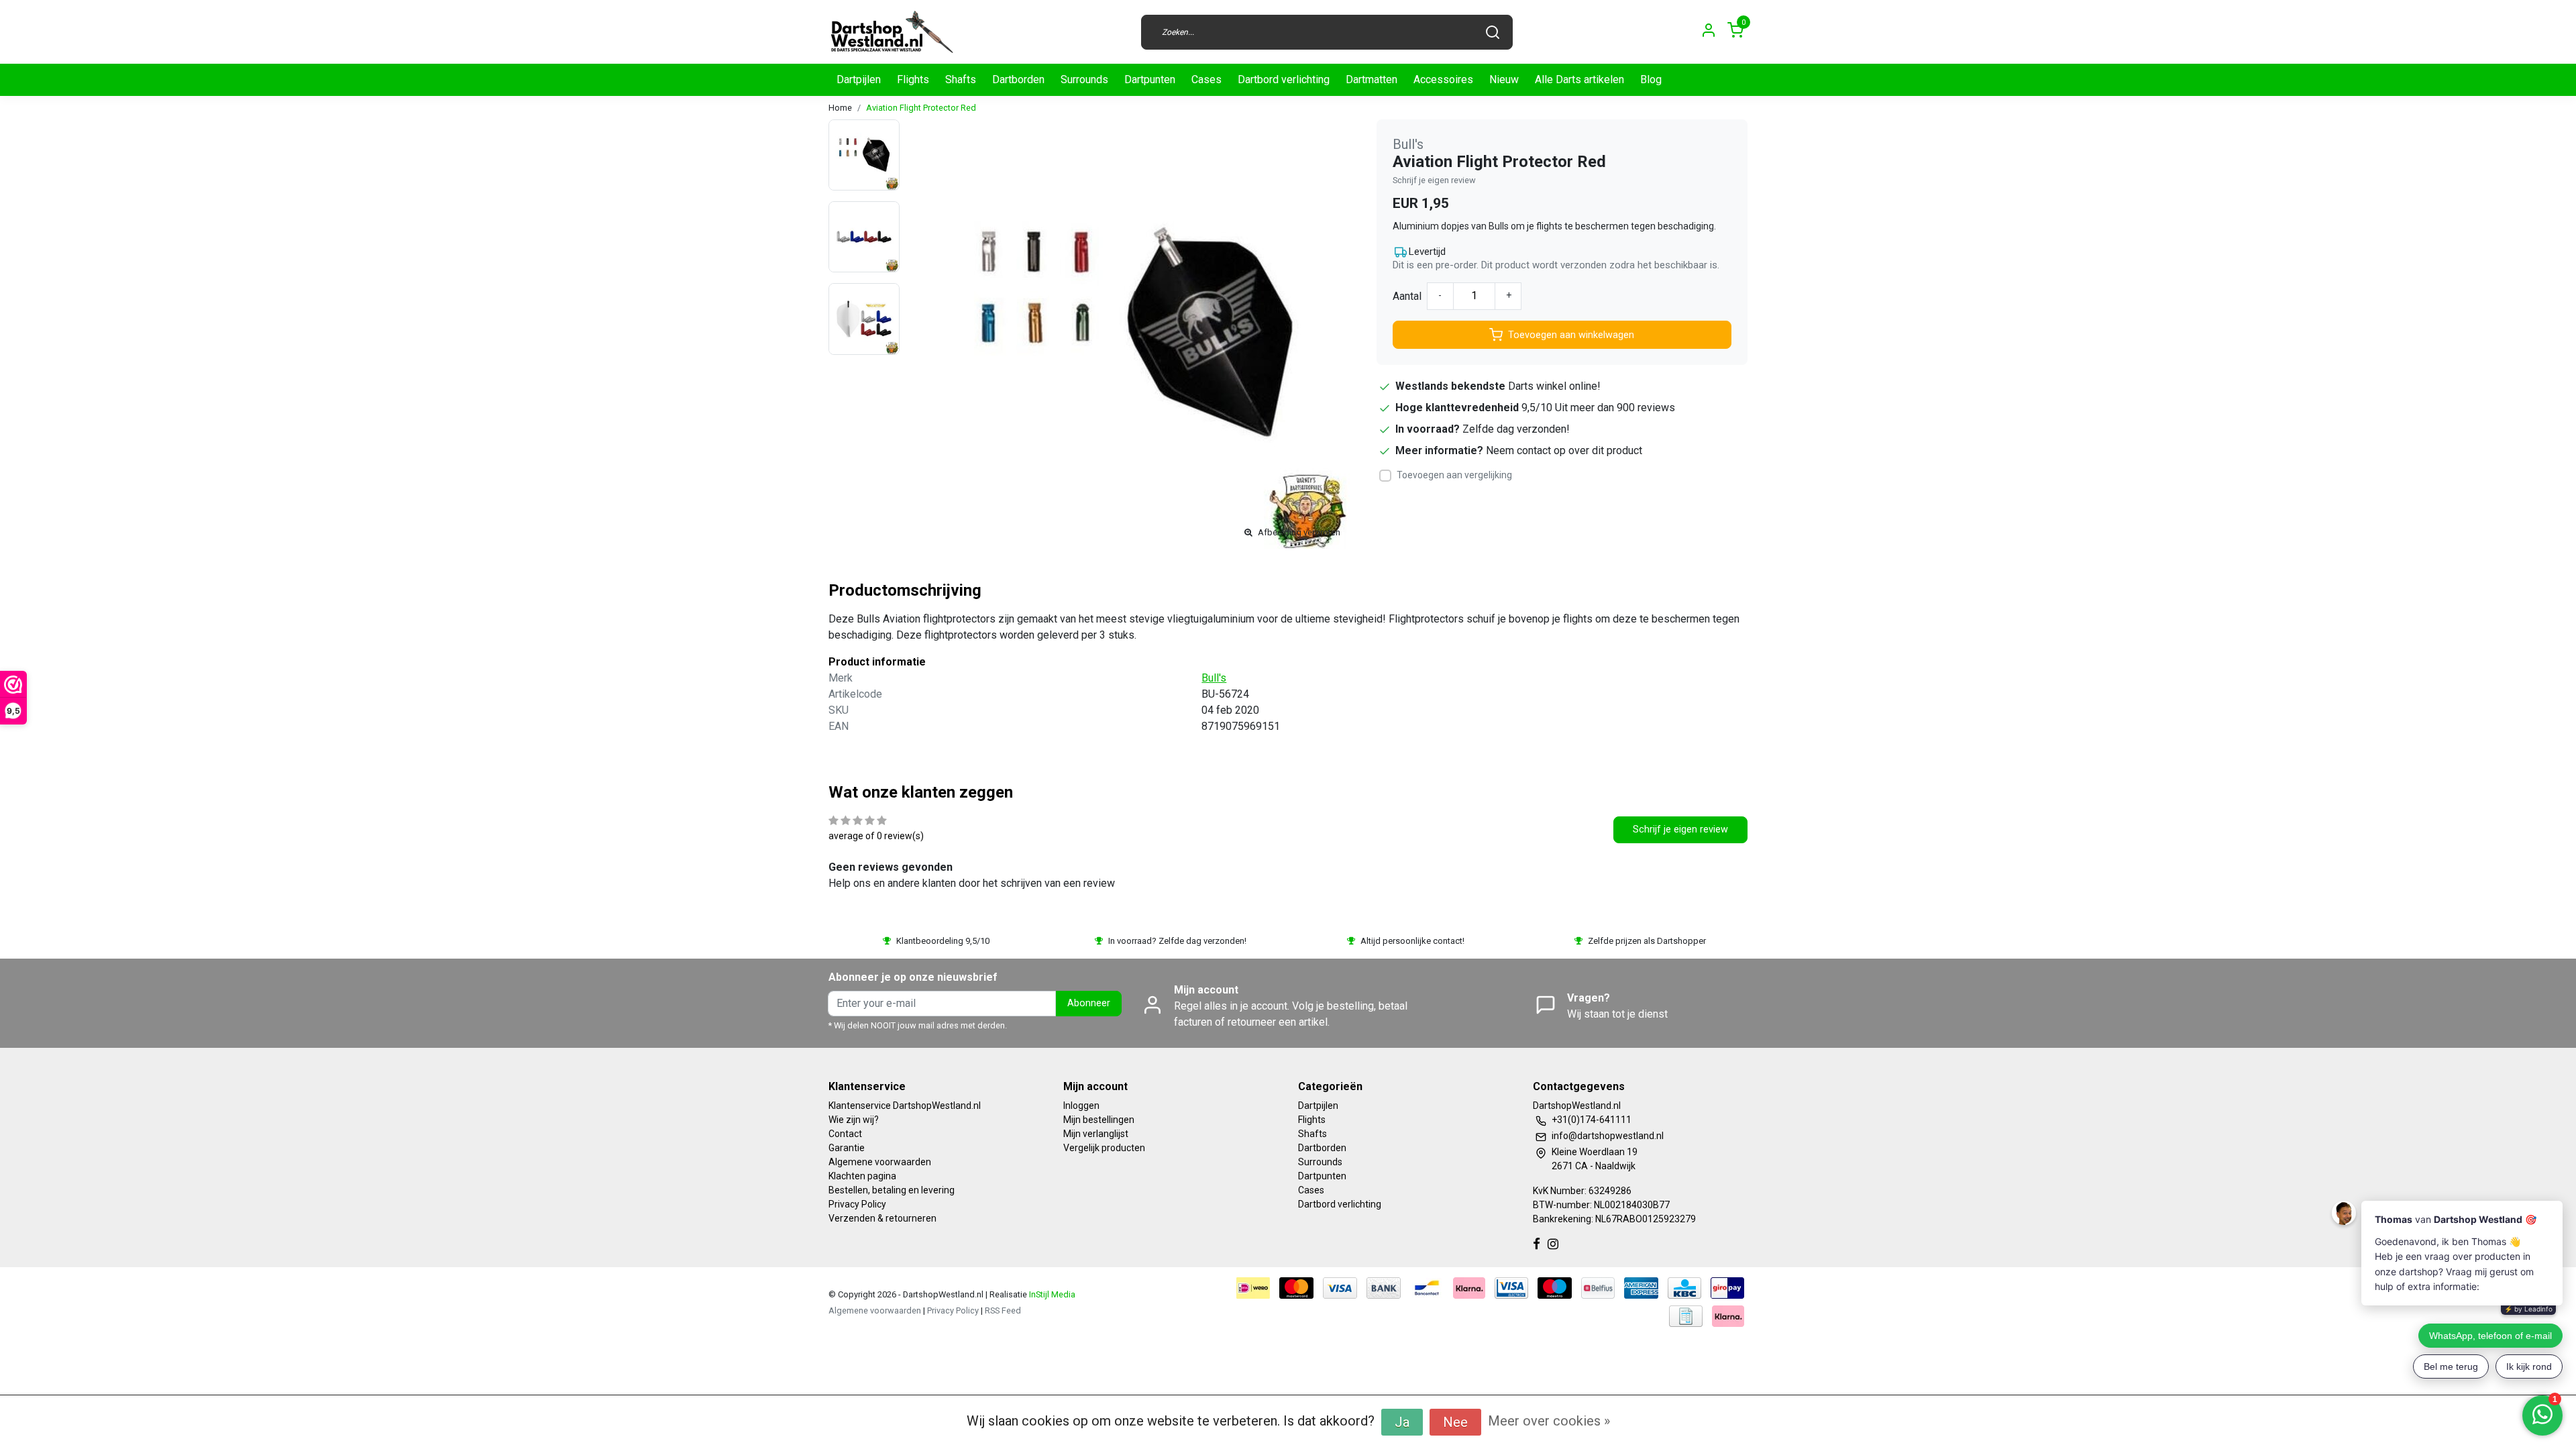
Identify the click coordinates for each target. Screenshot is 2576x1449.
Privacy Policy (857, 1204)
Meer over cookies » (1549, 1421)
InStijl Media (1051, 1294)
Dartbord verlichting (1284, 79)
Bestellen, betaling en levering (892, 1190)
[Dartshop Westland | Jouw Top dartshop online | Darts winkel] (892, 32)
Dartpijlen (859, 79)
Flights (913, 79)
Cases (1206, 79)
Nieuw (1504, 79)
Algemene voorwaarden (880, 1162)
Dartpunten (1150, 79)
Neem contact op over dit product (1564, 450)
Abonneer (1089, 1003)
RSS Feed (1003, 1310)
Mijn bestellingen (1099, 1120)
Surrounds (1084, 79)
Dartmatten (1372, 79)
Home (840, 108)
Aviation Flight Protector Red (921, 108)
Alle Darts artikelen (1579, 79)
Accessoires (1443, 79)
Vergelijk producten (1104, 1148)
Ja (1402, 1422)
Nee (1455, 1422)
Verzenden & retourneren (882, 1218)
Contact (845, 1134)
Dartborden (1018, 79)
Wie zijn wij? (854, 1120)
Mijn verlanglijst (1096, 1134)
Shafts (961, 79)
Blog (1651, 79)
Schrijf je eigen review (1434, 180)
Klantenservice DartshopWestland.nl (905, 1106)
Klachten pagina (862, 1176)
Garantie (847, 1148)
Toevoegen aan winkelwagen (1571, 335)
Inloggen (1081, 1106)
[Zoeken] (1493, 32)
